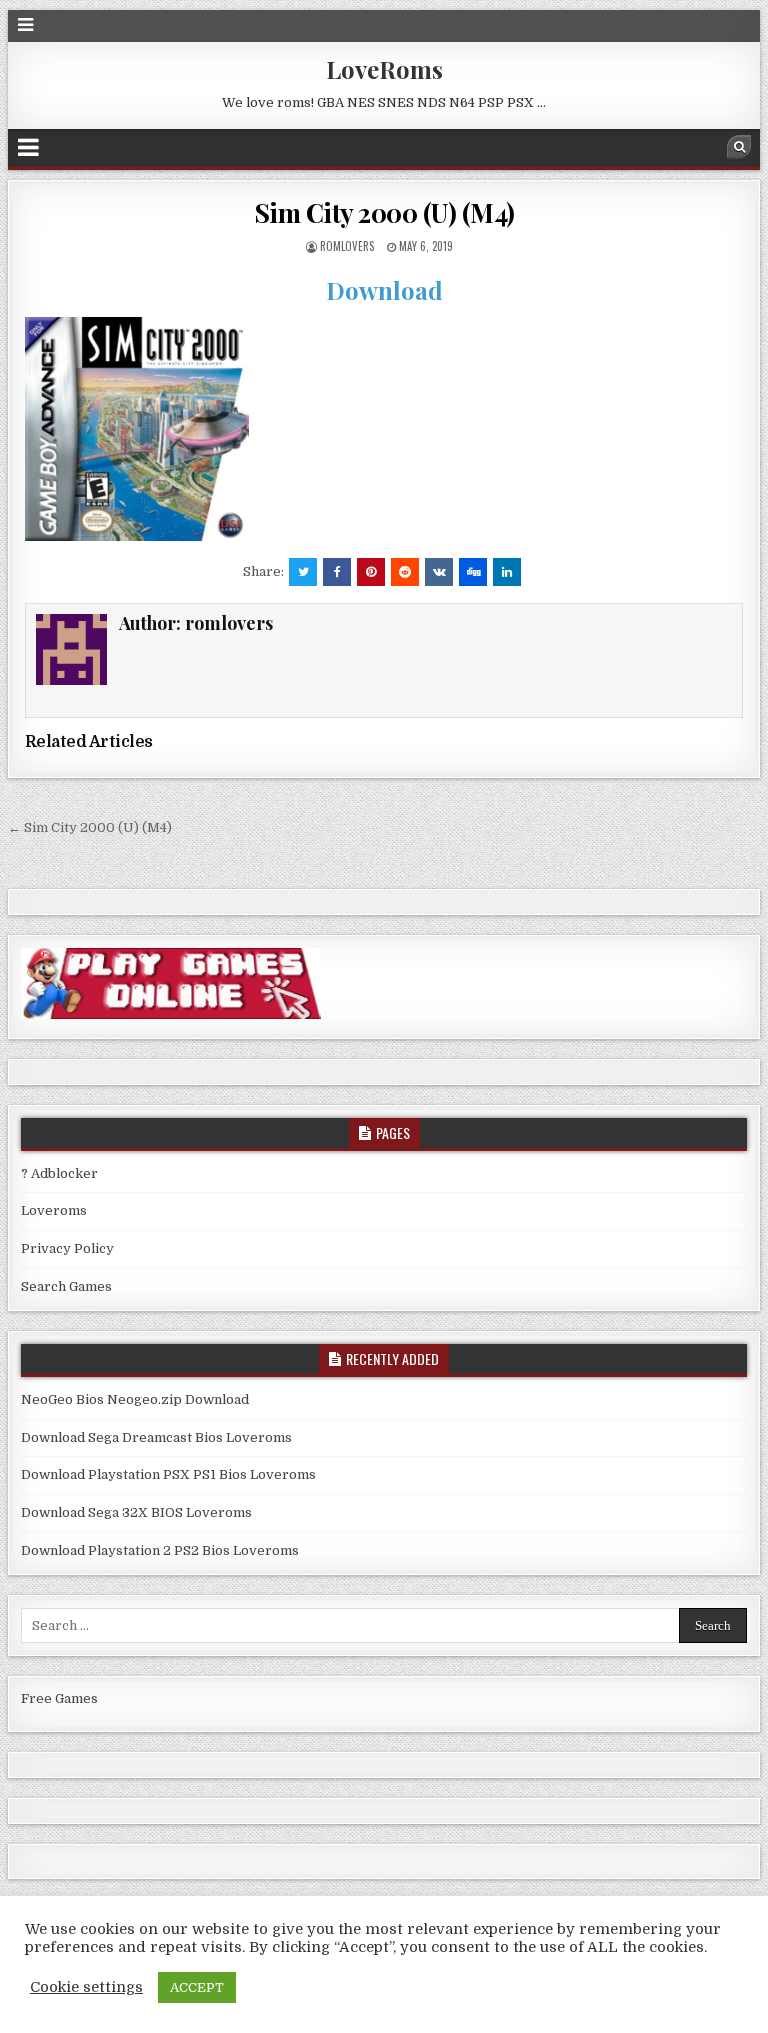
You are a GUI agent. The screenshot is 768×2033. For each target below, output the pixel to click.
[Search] (739, 147)
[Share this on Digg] (473, 572)
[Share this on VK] (439, 572)
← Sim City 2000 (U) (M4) (90, 827)
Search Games (66, 1286)
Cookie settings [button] (86, 1987)
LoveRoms (384, 69)
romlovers (347, 246)
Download (384, 290)
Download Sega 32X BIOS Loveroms (136, 1512)
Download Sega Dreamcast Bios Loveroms (156, 1437)
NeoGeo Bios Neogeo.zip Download (135, 1399)
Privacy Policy (67, 1248)
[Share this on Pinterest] (371, 572)
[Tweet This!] (303, 572)
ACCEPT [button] (197, 1987)
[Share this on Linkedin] (507, 572)
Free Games (59, 1698)
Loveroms (54, 1210)
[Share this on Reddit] (405, 572)
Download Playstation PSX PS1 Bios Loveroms (168, 1474)
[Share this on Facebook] (337, 572)
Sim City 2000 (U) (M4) (384, 212)
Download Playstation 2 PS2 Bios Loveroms (160, 1550)
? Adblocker (59, 1173)
